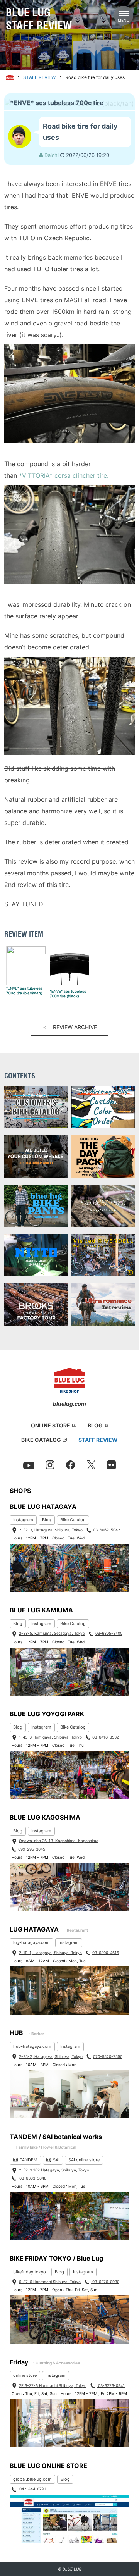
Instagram (23, 1520)
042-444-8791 (32, 2489)
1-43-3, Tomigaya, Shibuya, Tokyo (50, 1737)
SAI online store (84, 2160)
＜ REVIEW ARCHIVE (69, 1027)
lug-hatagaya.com (31, 1942)
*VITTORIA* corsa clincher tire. (64, 475)
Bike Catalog (73, 1520)
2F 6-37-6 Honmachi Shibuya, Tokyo (53, 2385)
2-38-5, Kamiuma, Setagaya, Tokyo (52, 1633)
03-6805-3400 (109, 1633)
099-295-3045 (32, 1849)
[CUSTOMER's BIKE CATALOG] (36, 1108)
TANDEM (29, 2160)
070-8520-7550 (108, 2056)
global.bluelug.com (32, 2479)
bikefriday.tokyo (30, 2272)
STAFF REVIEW (39, 77)
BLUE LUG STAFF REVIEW (39, 19)
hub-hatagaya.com (32, 2046)
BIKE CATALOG (41, 1440)
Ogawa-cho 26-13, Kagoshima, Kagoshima (59, 1841)
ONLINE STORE (51, 1425)
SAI (56, 2160)
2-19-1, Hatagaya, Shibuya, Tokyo (50, 1953)
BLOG (95, 1425)
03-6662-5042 (107, 1530)
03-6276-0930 (105, 2282)
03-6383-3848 (32, 2178)
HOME (10, 77)
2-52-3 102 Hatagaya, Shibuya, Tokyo (54, 2170)
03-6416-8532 (106, 1737)
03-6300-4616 (106, 1953)
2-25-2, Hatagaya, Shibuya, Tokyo (51, 2056)
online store (25, 2375)
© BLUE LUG (70, 2569)
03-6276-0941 (111, 2385)
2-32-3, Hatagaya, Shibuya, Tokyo (51, 1530)
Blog (47, 1520)
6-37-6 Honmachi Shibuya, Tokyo (50, 2282)
